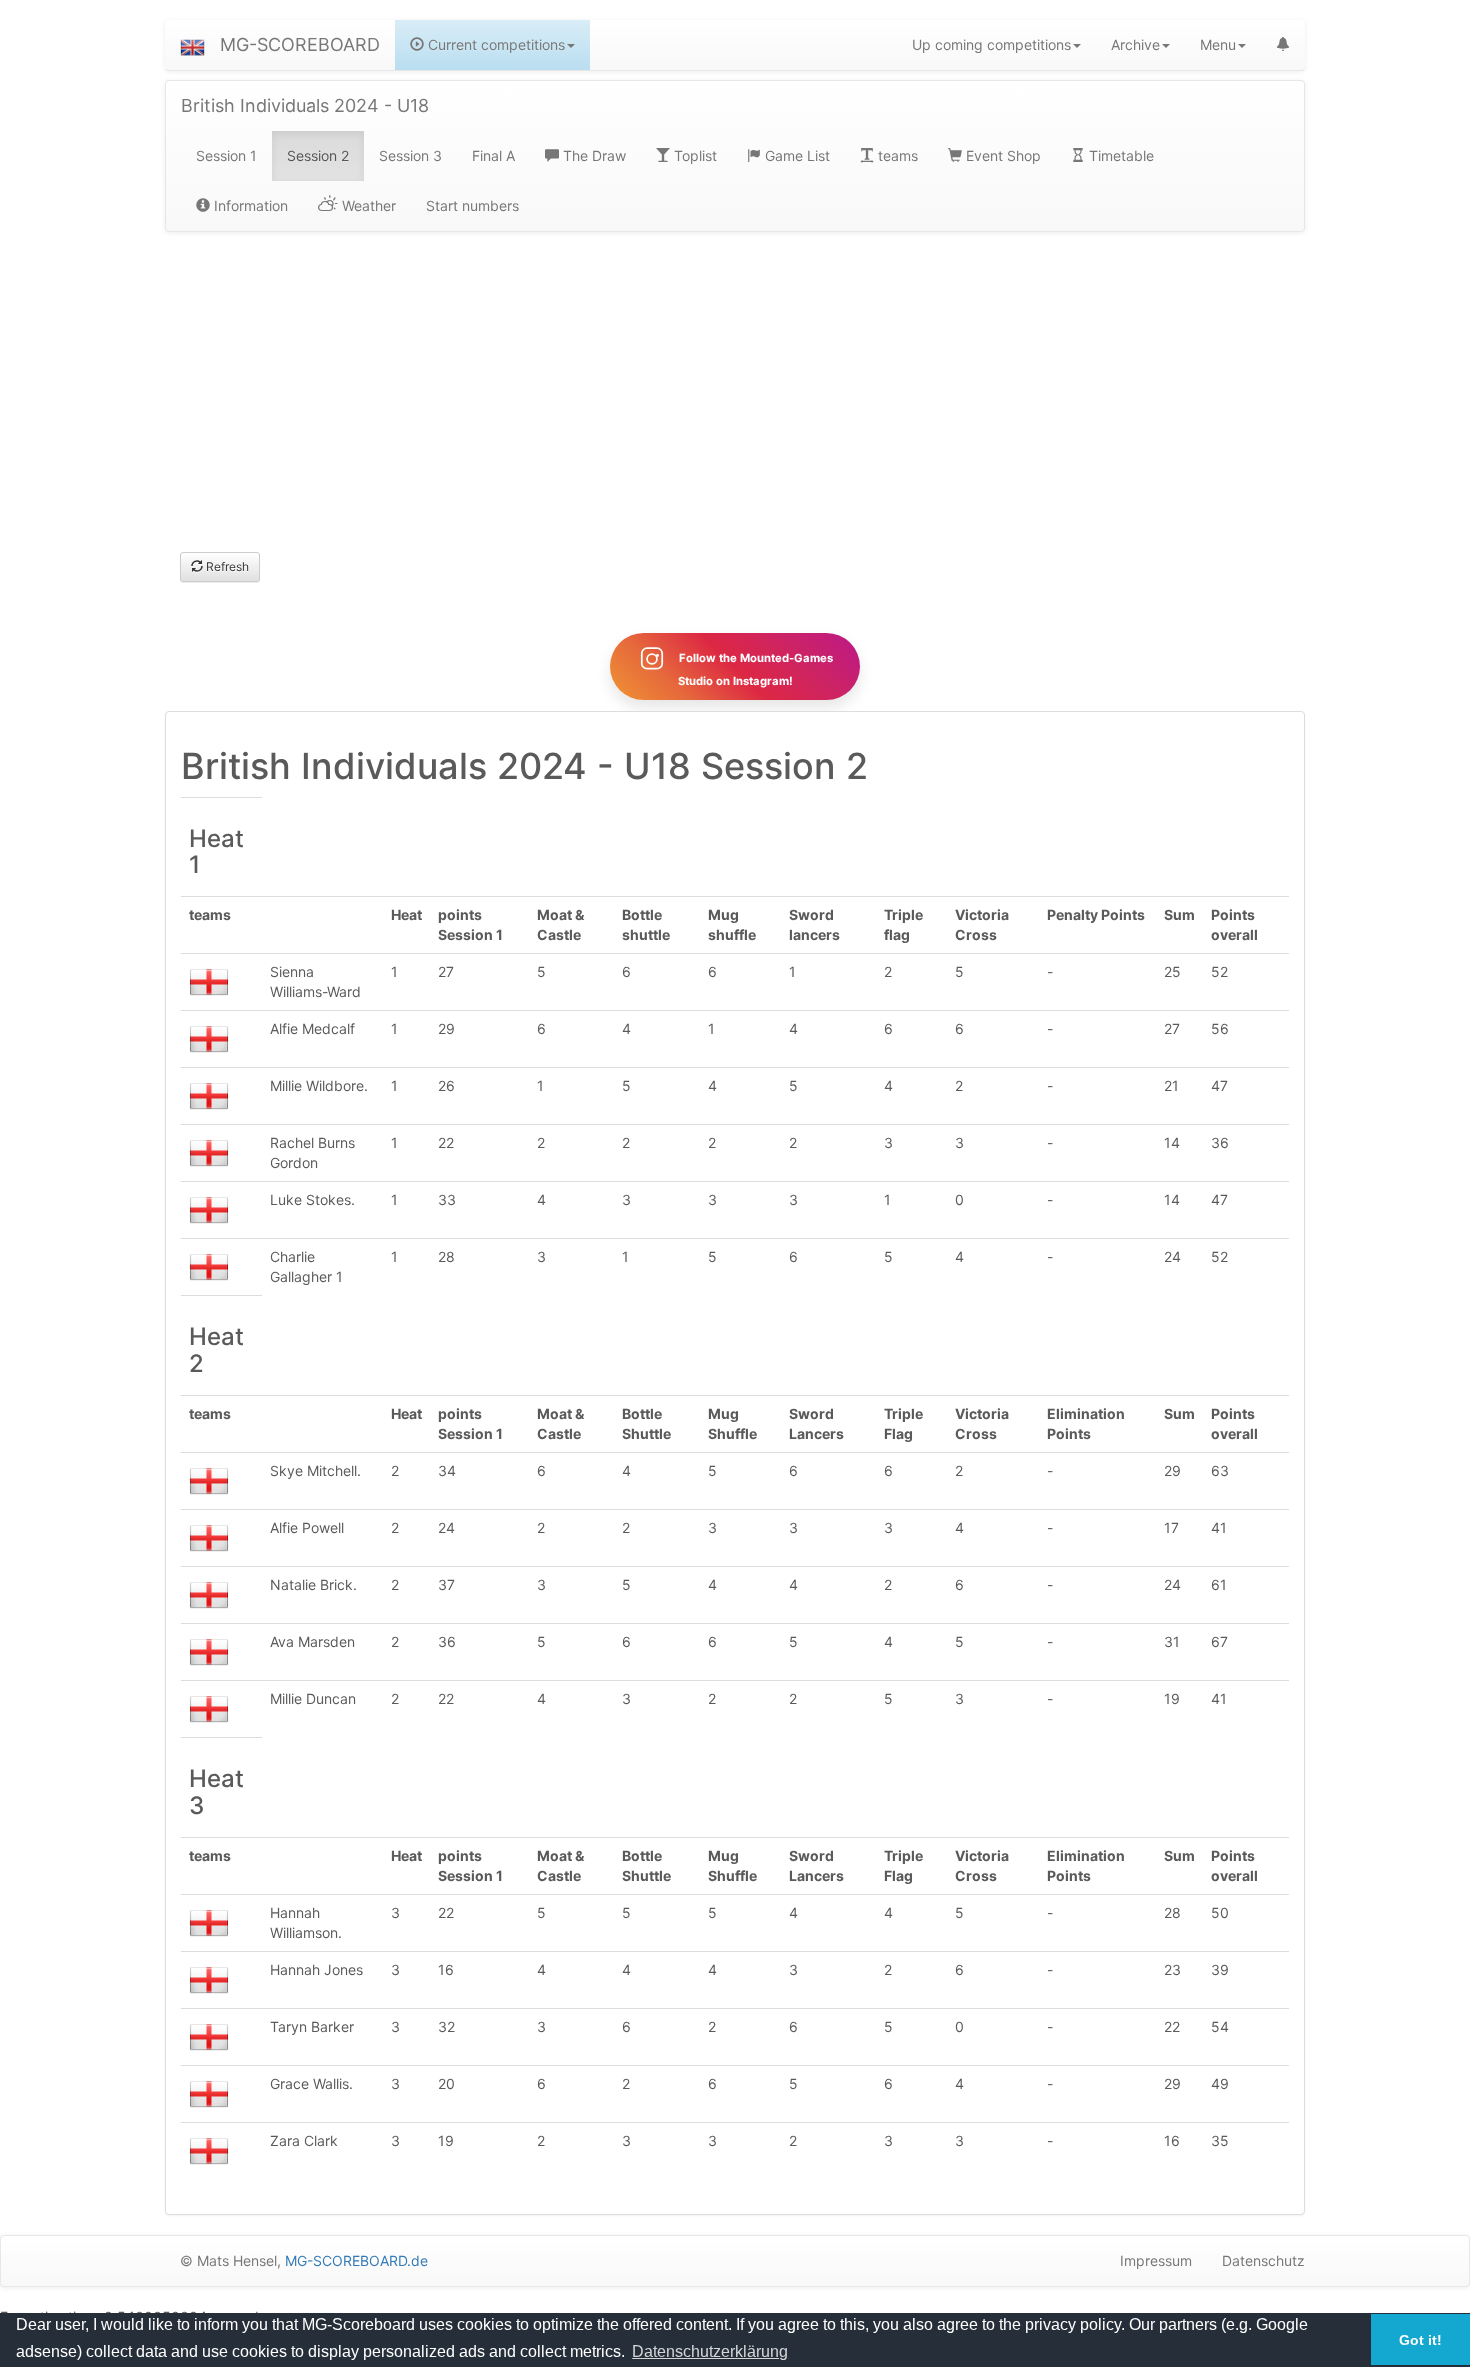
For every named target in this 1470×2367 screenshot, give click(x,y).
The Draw (592, 155)
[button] (192, 45)
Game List (795, 155)
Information (249, 205)
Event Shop (1001, 155)
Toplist (693, 155)
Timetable (1119, 155)
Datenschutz (1263, 2260)
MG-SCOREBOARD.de (356, 2260)
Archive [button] (1135, 44)
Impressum (1156, 2260)
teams (896, 155)
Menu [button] (1218, 44)
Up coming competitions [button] (991, 44)
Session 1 (226, 155)
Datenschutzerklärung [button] (710, 2351)
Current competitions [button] (494, 44)
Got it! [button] (1420, 2340)
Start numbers (472, 205)
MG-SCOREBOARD (300, 44)
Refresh (226, 566)
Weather (367, 205)
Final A (493, 155)
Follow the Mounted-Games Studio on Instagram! (754, 669)
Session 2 (318, 155)
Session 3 (410, 155)
